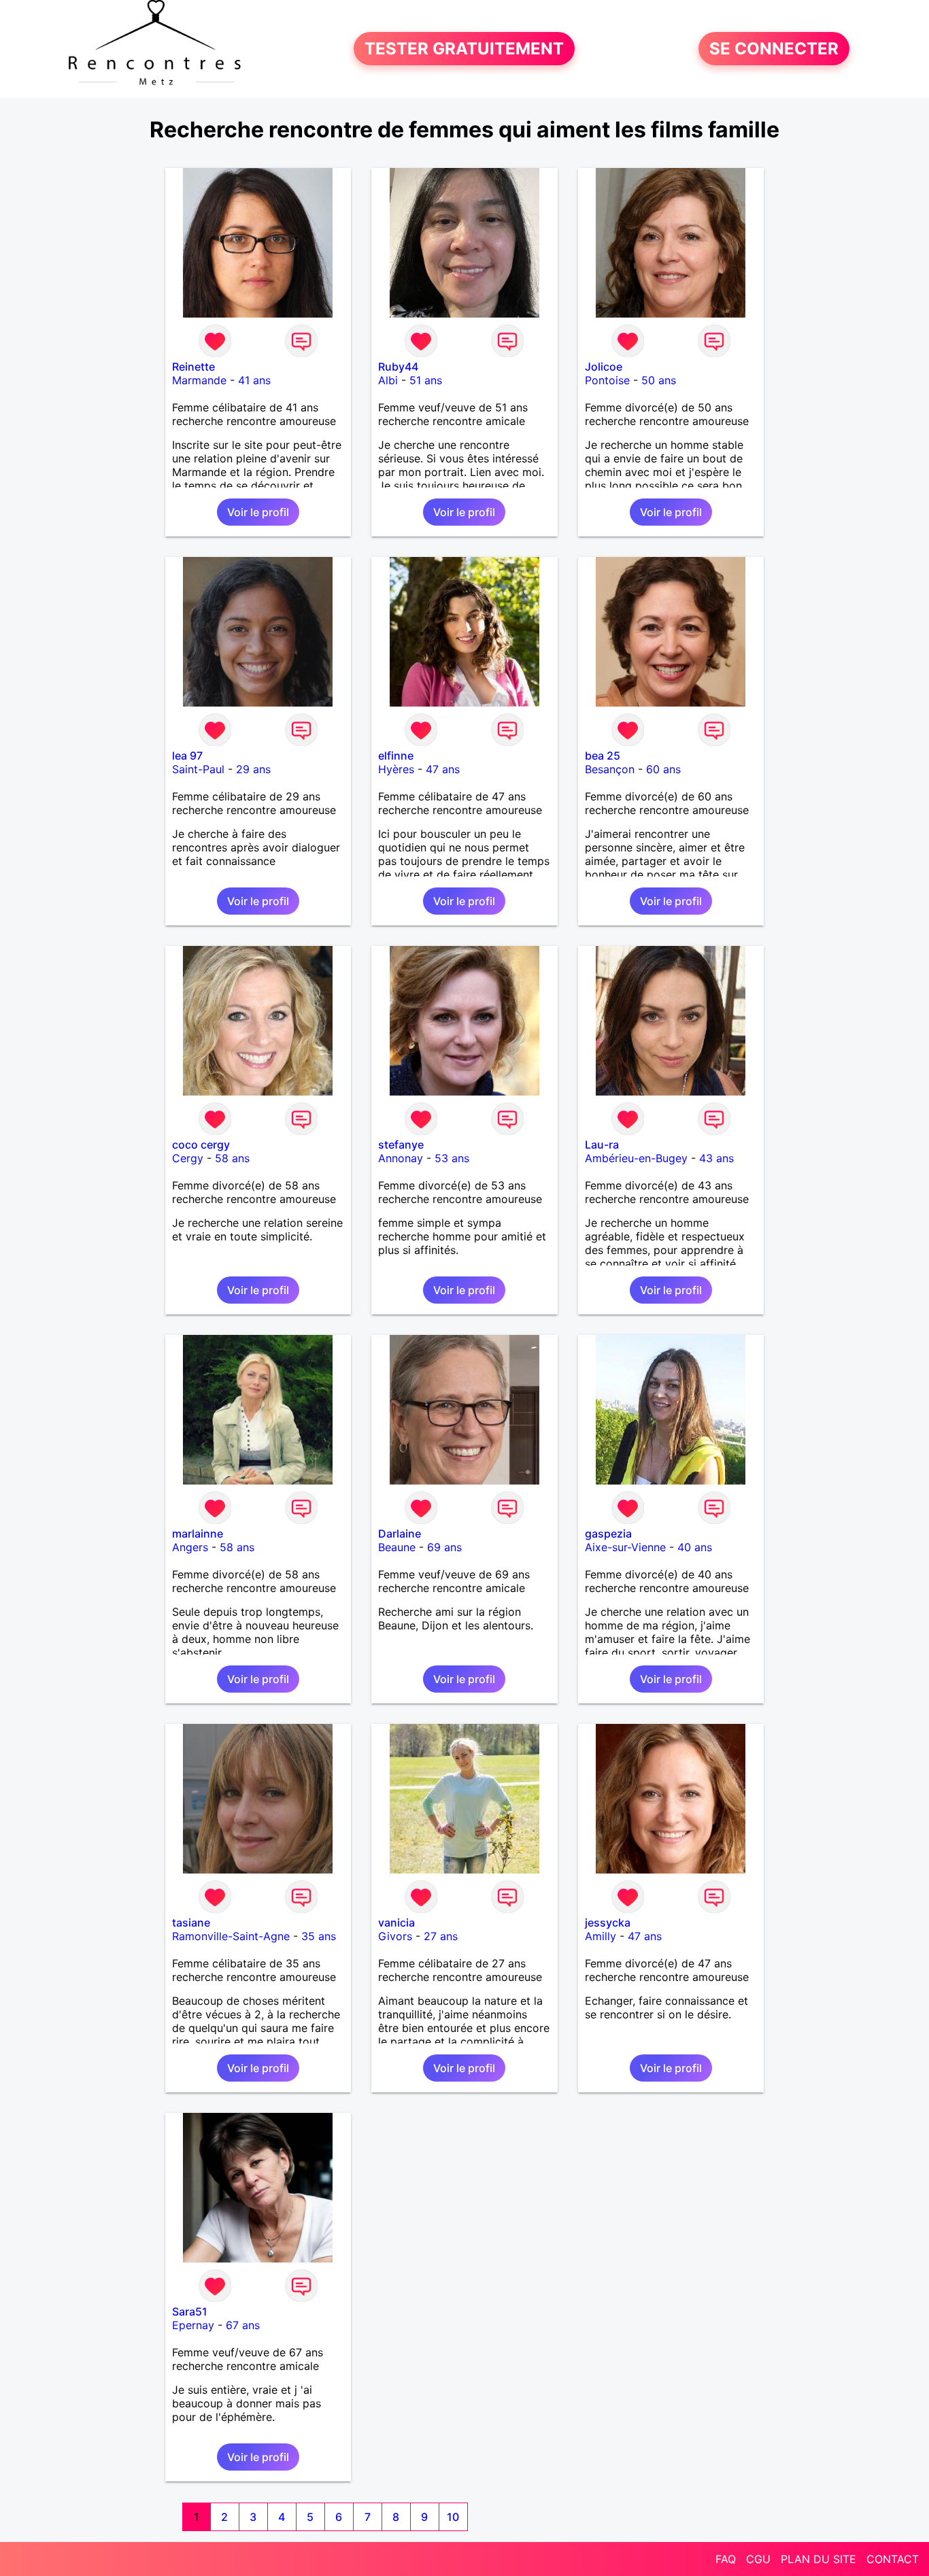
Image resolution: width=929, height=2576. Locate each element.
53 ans (452, 1158)
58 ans (232, 1158)
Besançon (610, 769)
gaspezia (608, 1533)
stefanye (401, 1145)
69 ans (444, 1547)
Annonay (401, 1158)
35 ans (319, 1936)
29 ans (253, 769)
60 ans (663, 769)
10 (453, 2517)
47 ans (443, 769)
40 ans (695, 1547)
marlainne (198, 1533)
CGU (758, 2559)
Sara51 (190, 2311)
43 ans (716, 1158)
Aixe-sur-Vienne (625, 1547)
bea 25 (603, 756)
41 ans (254, 380)
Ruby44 (398, 367)
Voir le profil (258, 512)
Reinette (193, 367)
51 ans (426, 380)
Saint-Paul (198, 769)
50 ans (659, 380)
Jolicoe (604, 367)
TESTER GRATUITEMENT (464, 49)
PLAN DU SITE (818, 2559)
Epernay (193, 2325)
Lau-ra (602, 1145)
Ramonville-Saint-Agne (231, 1936)
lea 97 (187, 756)
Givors (395, 1936)
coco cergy (201, 1145)
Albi (388, 380)
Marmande (199, 380)
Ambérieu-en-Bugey (636, 1158)
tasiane (191, 1922)
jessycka (608, 1922)
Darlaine (400, 1533)
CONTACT (893, 2559)
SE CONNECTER (774, 49)
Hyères (396, 769)
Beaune (397, 1547)
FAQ (726, 2559)
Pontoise (607, 380)
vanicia (396, 1922)
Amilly (601, 1936)
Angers (190, 1547)
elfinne (396, 756)
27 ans (441, 1936)
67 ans (243, 2325)
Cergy (188, 1158)
